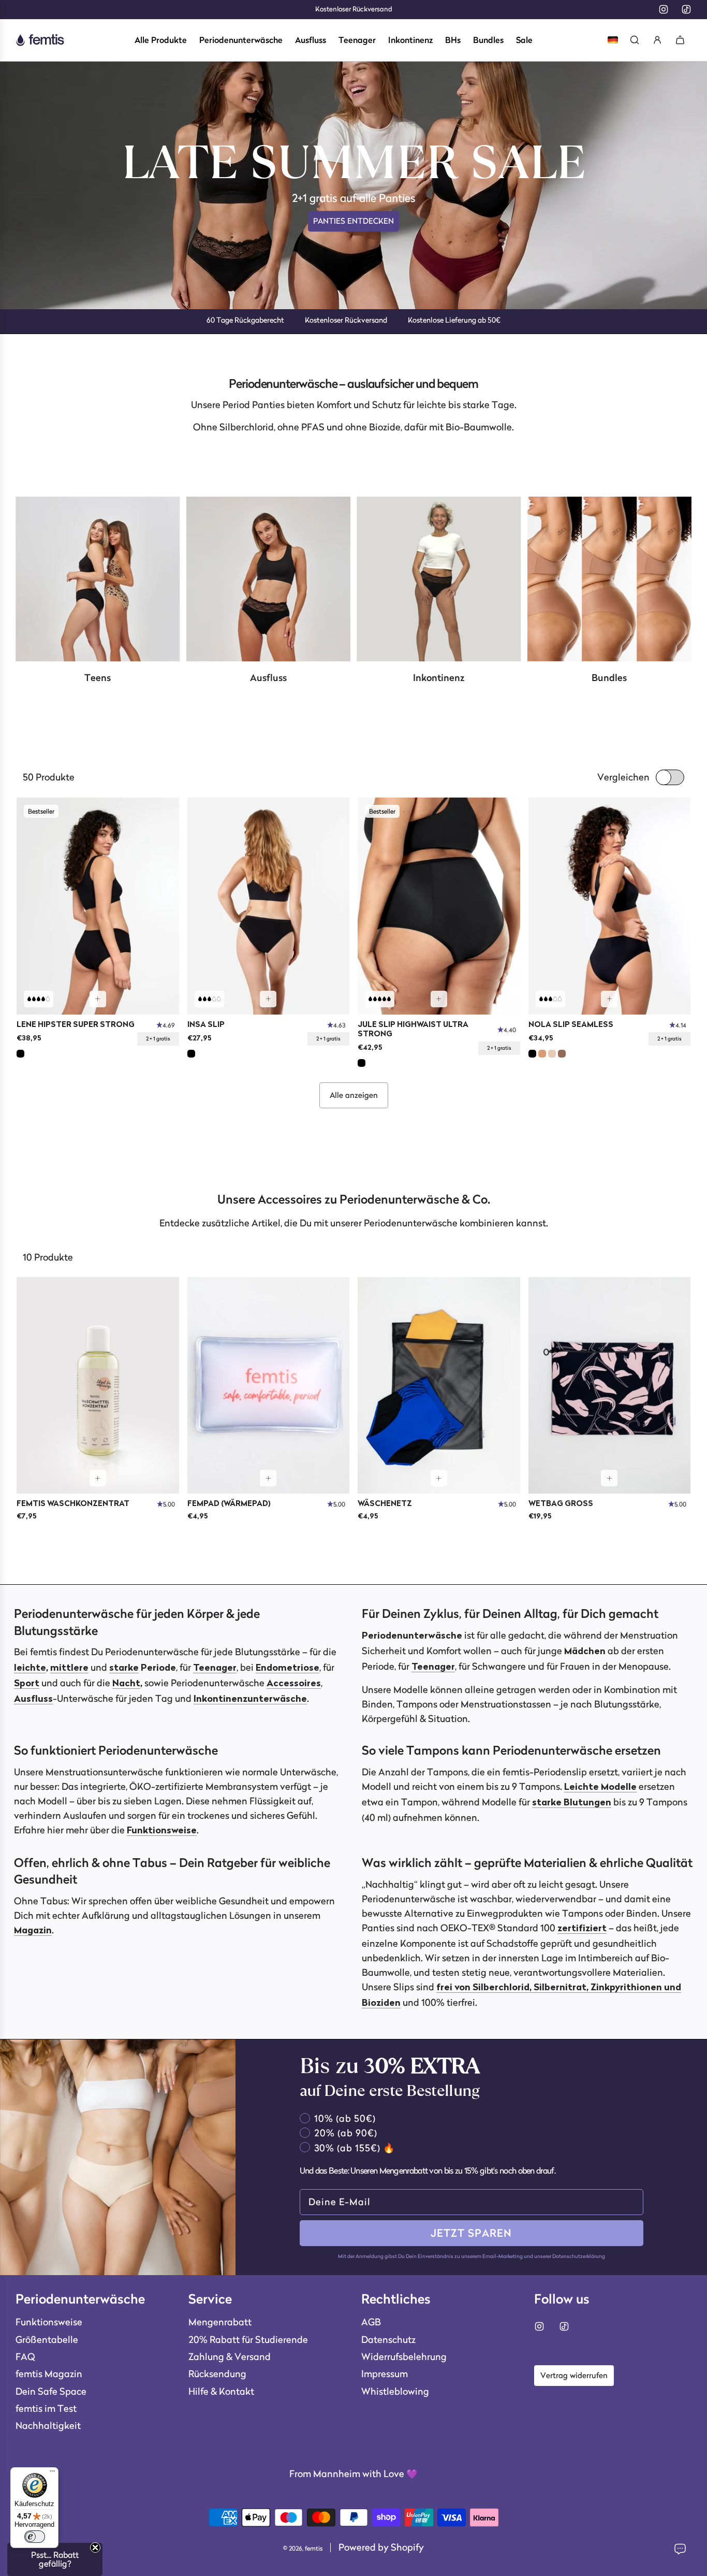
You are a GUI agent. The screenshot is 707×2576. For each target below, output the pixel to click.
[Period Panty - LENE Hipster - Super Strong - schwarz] (98, 906)
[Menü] (52, 2473)
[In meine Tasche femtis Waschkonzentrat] (98, 1478)
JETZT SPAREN (471, 2233)
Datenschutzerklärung (579, 2256)
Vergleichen (623, 777)
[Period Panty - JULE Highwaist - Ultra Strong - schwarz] (439, 906)
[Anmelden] (657, 40)
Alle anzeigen (354, 1095)
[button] (55, 2559)
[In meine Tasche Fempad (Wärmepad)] (268, 1478)
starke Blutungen (572, 1803)
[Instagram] (664, 9)
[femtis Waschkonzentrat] (98, 1386)
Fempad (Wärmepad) (229, 1504)
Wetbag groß (561, 1504)
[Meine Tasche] (680, 40)
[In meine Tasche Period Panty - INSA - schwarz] (268, 999)
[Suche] (635, 40)
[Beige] (552, 1054)
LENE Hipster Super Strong (76, 1025)
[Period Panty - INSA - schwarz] (269, 906)
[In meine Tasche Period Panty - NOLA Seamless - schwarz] (609, 999)
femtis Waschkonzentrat (73, 1504)
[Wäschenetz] (439, 1386)
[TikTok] (686, 9)
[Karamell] (542, 1054)
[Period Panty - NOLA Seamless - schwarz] (610, 906)
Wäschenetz (385, 1504)
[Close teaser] (95, 2548)
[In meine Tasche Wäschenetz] (439, 1478)
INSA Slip (206, 1025)
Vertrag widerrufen (574, 2375)
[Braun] (562, 1054)
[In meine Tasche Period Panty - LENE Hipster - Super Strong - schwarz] (98, 999)
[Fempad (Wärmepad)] (269, 1386)
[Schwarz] (20, 1054)
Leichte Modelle (600, 1787)
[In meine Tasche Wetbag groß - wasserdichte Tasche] (609, 1478)
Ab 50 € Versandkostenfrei (354, 9)
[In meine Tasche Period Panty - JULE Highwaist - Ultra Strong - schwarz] (439, 999)
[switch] (35, 2537)
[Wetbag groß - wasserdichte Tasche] (610, 1386)
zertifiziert (582, 1929)
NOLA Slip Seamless (571, 1025)
